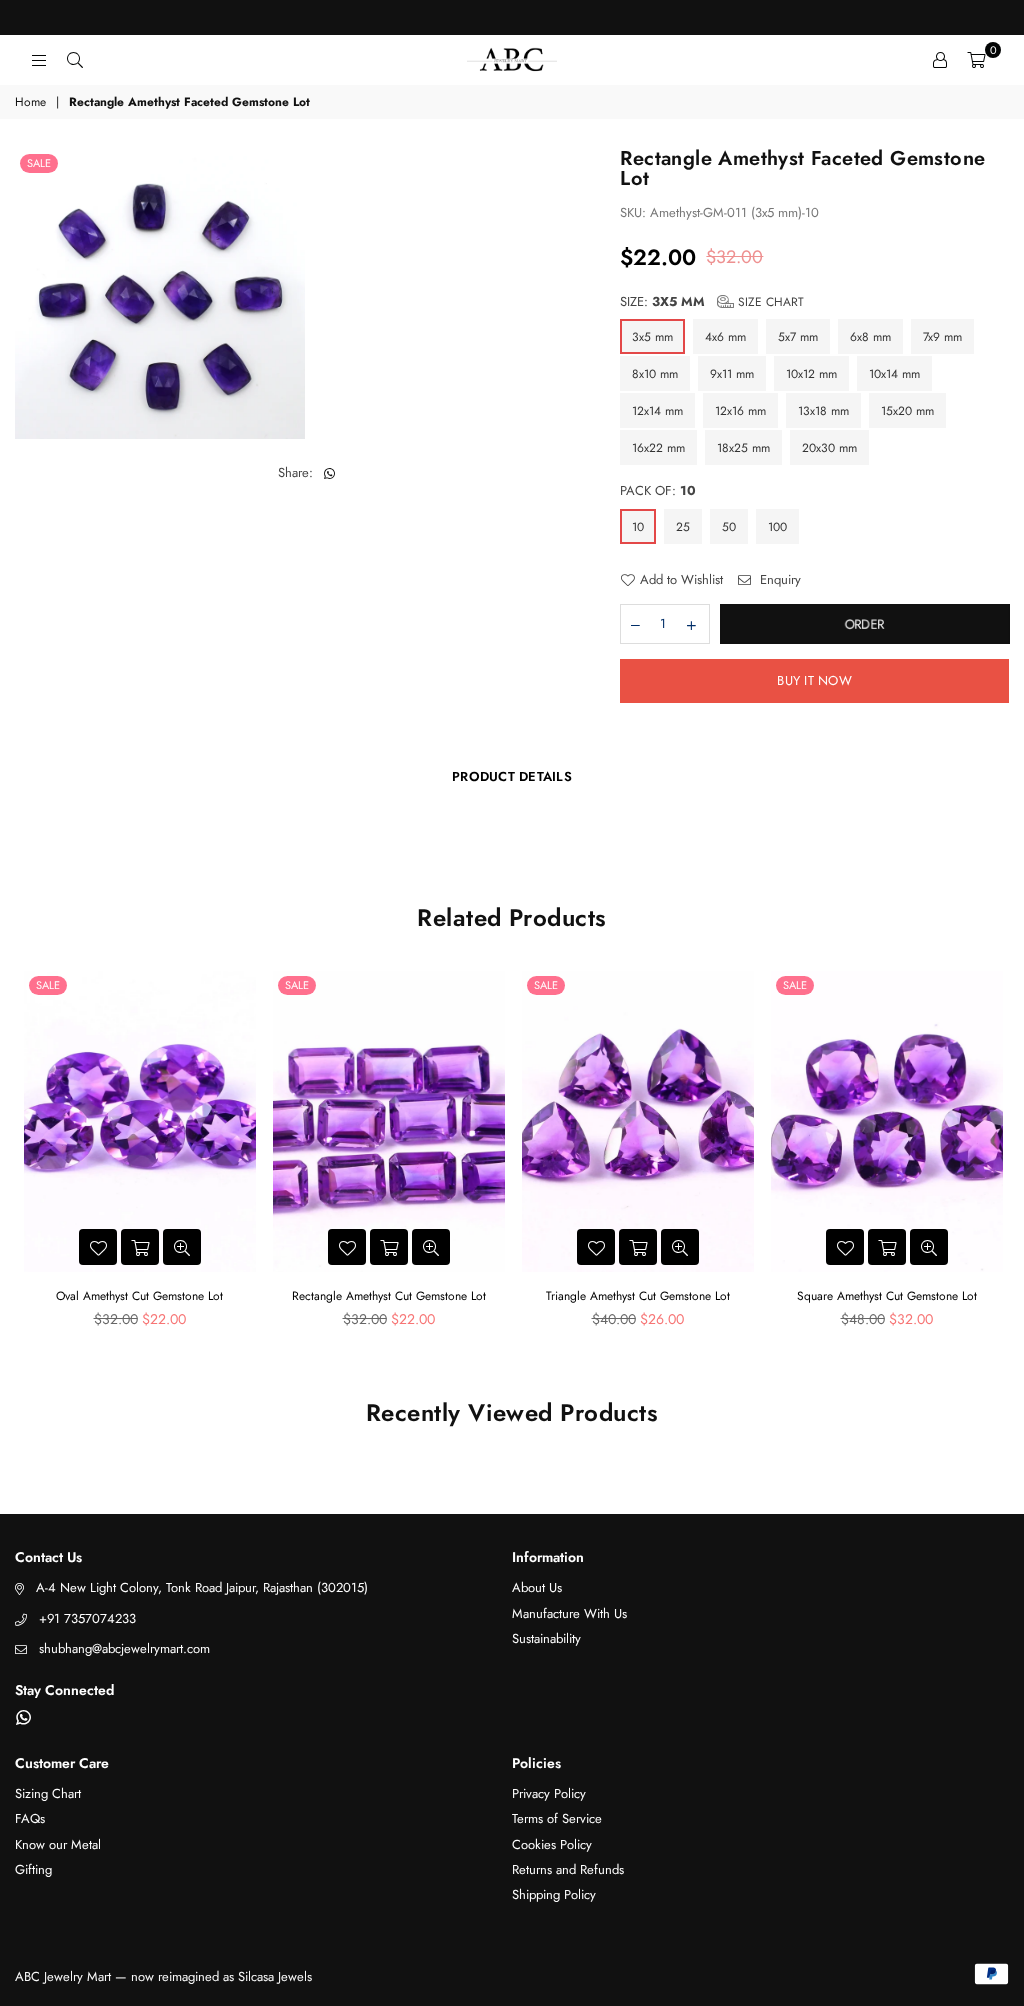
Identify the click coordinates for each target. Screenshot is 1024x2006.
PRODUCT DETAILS (512, 776)
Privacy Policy (549, 1793)
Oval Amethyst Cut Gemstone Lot (139, 1296)
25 (683, 527)
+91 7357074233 (87, 1618)
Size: (712, 302)
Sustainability (546, 1638)
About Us (537, 1587)
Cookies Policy (552, 1844)
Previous (32, 1155)
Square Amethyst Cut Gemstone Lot (887, 1296)
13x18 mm (823, 411)
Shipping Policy (554, 1894)
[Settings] (940, 60)
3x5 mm (652, 337)
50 (729, 527)
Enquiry (778, 580)
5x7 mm (798, 337)
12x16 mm (740, 411)
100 (777, 527)
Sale (39, 163)
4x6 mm (725, 337)
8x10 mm (655, 374)
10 (638, 527)
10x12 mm (811, 374)
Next (991, 1155)
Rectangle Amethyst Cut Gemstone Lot (389, 1296)
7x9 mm (942, 337)
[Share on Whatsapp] (329, 473)
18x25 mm (743, 448)
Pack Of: (658, 491)
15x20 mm (907, 411)
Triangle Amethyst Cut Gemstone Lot (638, 1296)
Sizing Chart (48, 1793)
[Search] (75, 60)
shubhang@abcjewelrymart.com (124, 1648)
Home (30, 102)
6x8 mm (870, 337)
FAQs (30, 1818)
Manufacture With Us (569, 1613)
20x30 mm (829, 448)
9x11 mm (732, 374)
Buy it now (814, 680)
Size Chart (769, 302)
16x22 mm (658, 448)
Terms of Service (557, 1818)
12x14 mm (657, 411)
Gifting (33, 1869)
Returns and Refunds (568, 1869)
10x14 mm (894, 374)
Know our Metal (58, 1844)
